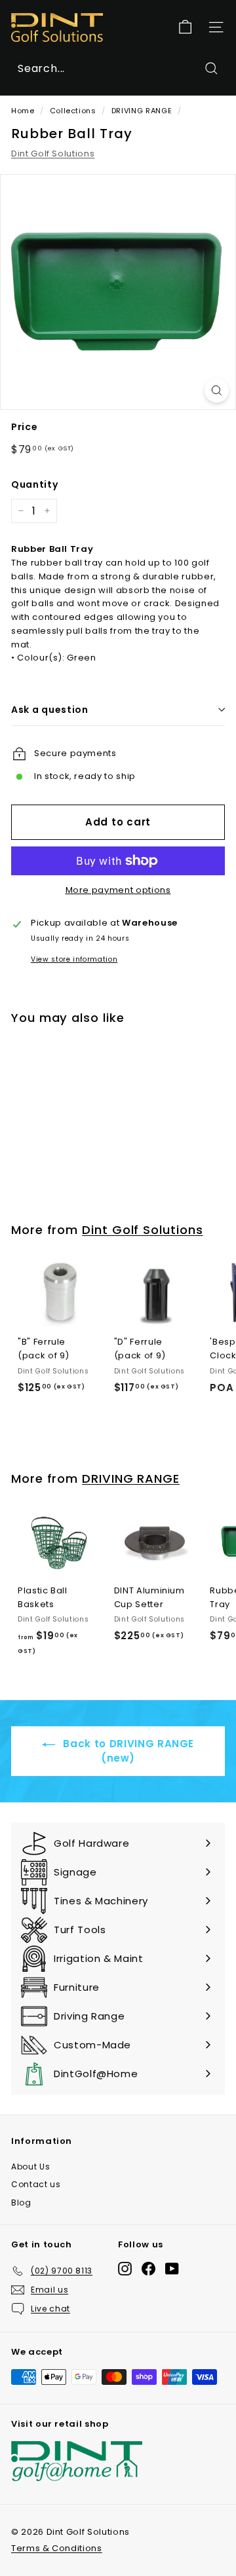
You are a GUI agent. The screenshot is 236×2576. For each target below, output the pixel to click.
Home (23, 111)
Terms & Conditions (57, 2548)
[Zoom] (217, 390)
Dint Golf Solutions (53, 154)
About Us (30, 2167)
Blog (21, 2203)
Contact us (36, 2184)
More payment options (118, 890)
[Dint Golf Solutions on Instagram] (125, 2269)
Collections (73, 111)
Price (24, 427)
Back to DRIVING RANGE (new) (127, 1751)
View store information (74, 959)
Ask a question (50, 710)
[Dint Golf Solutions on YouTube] (172, 2269)
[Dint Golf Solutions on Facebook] (148, 2269)
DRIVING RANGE (142, 111)
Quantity (34, 484)
